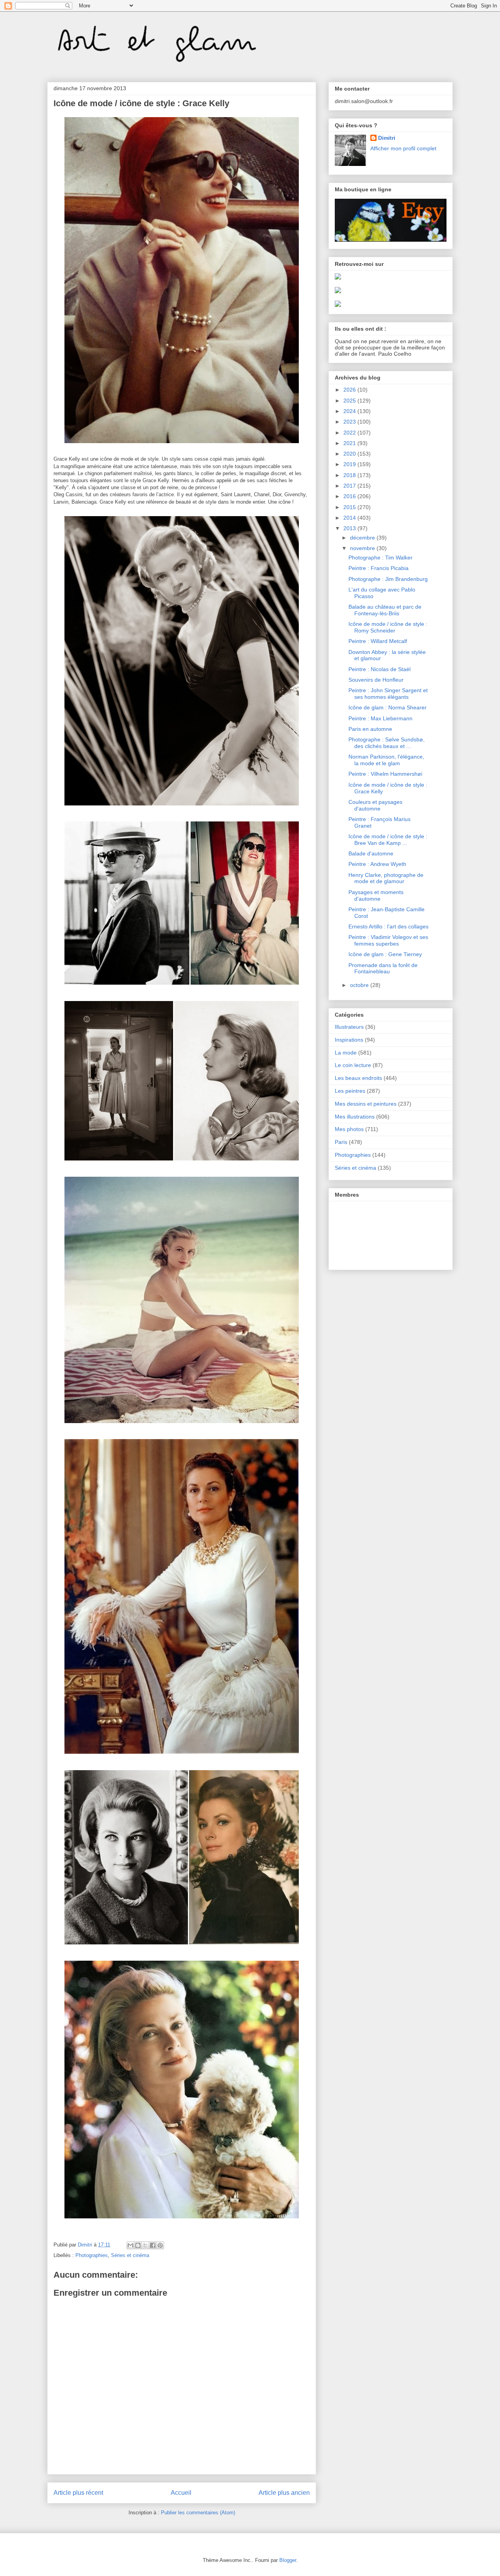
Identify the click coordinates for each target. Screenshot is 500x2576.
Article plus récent (78, 2493)
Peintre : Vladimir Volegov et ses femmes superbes (388, 940)
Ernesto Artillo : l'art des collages (388, 926)
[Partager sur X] (145, 2245)
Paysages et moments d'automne (376, 895)
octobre (360, 985)
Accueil (181, 2493)
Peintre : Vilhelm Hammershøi (385, 774)
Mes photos (349, 1129)
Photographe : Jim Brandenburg (388, 579)
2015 (350, 507)
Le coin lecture (353, 1065)
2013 (350, 528)
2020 (350, 454)
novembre (363, 548)
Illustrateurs (349, 1027)
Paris (341, 1142)
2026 (350, 390)
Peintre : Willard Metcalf (378, 641)
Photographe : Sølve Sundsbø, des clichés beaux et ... (387, 743)
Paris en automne (370, 729)
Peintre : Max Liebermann (380, 718)
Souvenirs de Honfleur (376, 680)
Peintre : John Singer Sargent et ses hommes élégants (388, 694)
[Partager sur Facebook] (153, 2245)
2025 (350, 401)
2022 (350, 433)
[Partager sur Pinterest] (160, 2245)
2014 (350, 518)
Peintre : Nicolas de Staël (379, 669)
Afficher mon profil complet (403, 148)
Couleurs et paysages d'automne (375, 805)
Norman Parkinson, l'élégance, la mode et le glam (386, 760)
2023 (350, 422)
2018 (350, 475)
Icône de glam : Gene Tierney (385, 954)
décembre (363, 538)
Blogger (288, 2560)
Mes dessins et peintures (366, 1104)
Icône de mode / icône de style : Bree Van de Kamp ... (388, 840)
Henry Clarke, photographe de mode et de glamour (386, 878)
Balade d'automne (371, 853)
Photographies (92, 2255)
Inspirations (349, 1040)
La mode (346, 1053)
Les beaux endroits (358, 1078)
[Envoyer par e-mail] (130, 2245)
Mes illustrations (355, 1117)
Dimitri (387, 138)
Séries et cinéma (130, 2255)
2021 (350, 443)
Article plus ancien (284, 2493)
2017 (350, 486)
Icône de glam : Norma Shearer (387, 707)
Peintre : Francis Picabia (379, 568)
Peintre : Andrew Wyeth (377, 864)
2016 (350, 496)
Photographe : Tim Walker (380, 558)
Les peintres (350, 1091)
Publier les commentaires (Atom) (198, 2513)
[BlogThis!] (138, 2245)
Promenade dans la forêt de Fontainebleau (383, 968)
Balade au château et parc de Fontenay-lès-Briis (385, 610)
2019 (350, 464)
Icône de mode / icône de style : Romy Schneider (388, 627)
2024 (350, 411)
